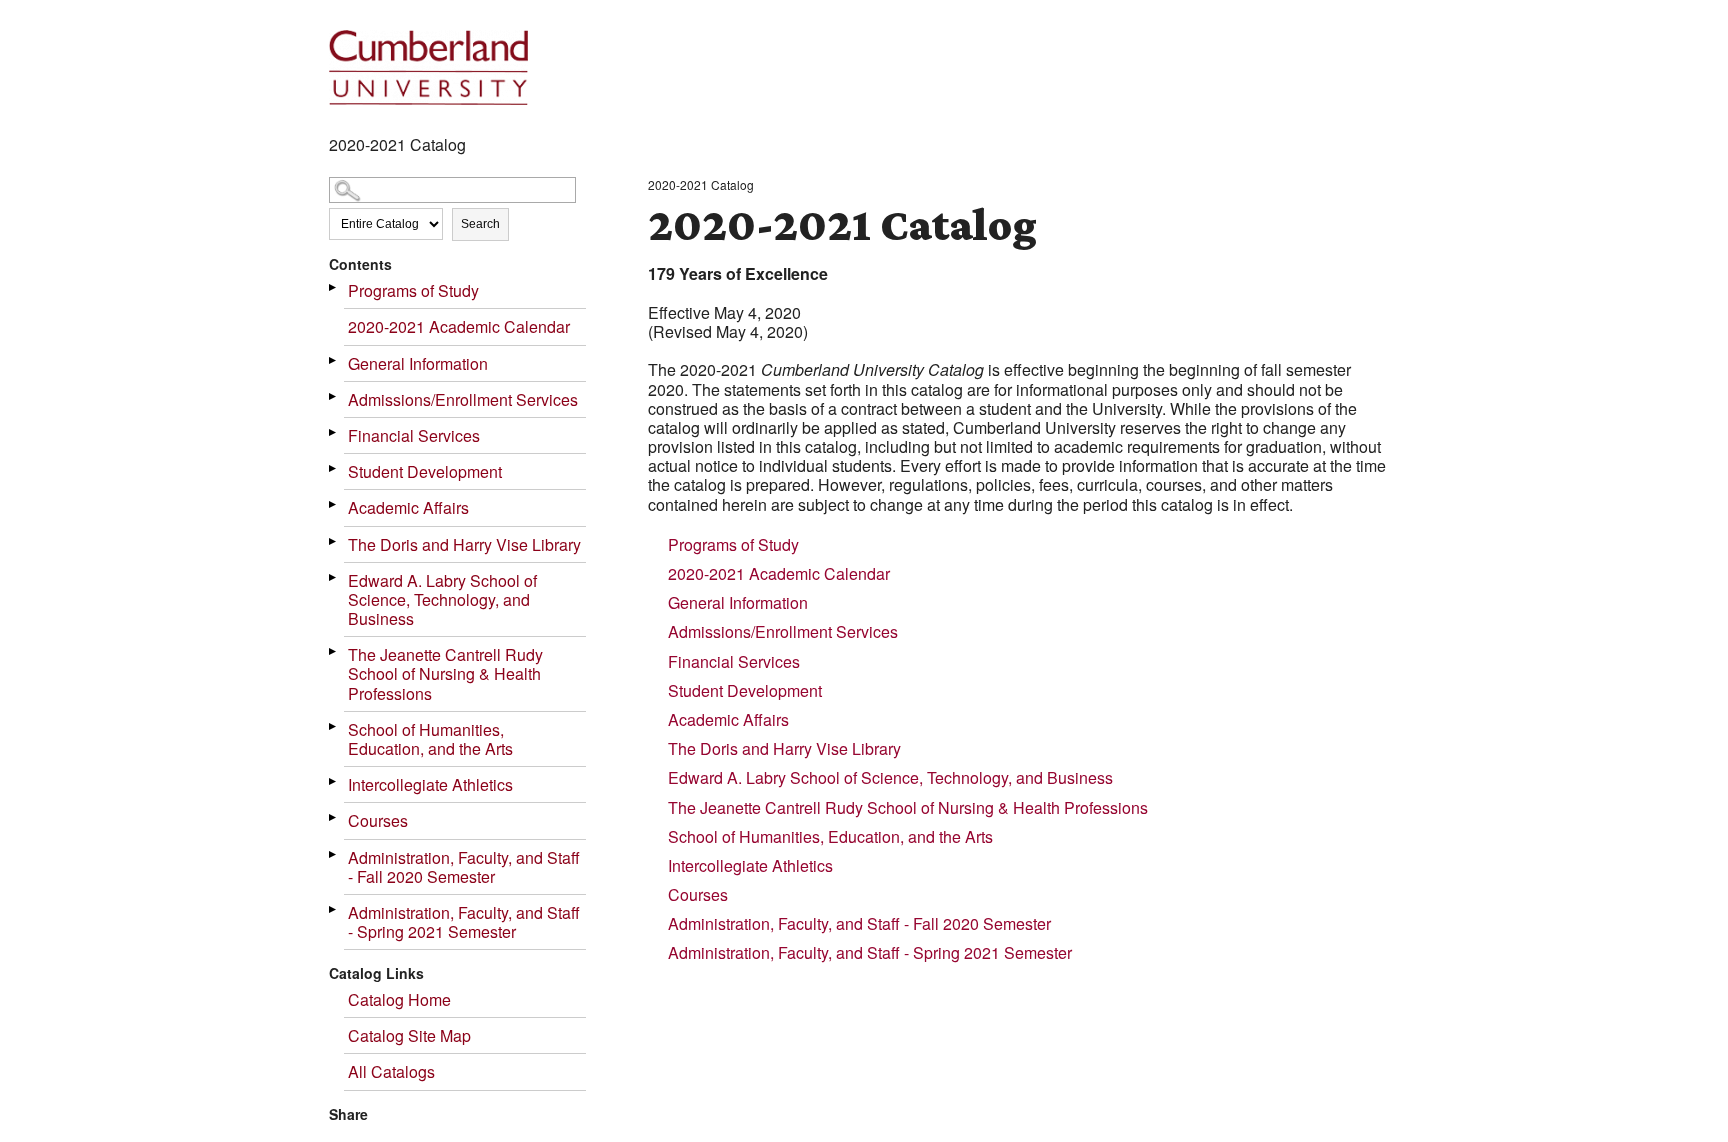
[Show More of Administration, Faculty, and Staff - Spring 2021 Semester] (334, 909)
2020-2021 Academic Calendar (459, 326)
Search (480, 224)
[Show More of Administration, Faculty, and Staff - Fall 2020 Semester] (334, 854)
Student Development (425, 471)
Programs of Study (413, 290)
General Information (418, 363)
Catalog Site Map (409, 1035)
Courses (378, 820)
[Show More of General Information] (334, 360)
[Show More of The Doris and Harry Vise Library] (334, 541)
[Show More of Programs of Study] (334, 287)
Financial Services (414, 435)
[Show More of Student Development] (334, 468)
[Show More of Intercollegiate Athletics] (334, 781)
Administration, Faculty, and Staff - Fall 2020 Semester (464, 867)
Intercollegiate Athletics (430, 784)
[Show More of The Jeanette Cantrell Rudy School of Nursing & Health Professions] (334, 651)
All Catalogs (391, 1071)
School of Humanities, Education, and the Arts (430, 739)
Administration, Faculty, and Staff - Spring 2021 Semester (464, 922)
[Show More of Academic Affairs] (334, 504)
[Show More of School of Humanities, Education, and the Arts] (334, 726)
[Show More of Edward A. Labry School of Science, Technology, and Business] (334, 577)
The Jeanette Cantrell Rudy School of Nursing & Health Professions (445, 673)
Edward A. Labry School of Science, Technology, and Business (442, 599)
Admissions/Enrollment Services (463, 399)
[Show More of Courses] (334, 817)
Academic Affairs (408, 507)
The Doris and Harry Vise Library (464, 544)
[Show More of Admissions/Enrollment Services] (334, 396)
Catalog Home (399, 999)
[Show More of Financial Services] (334, 432)
